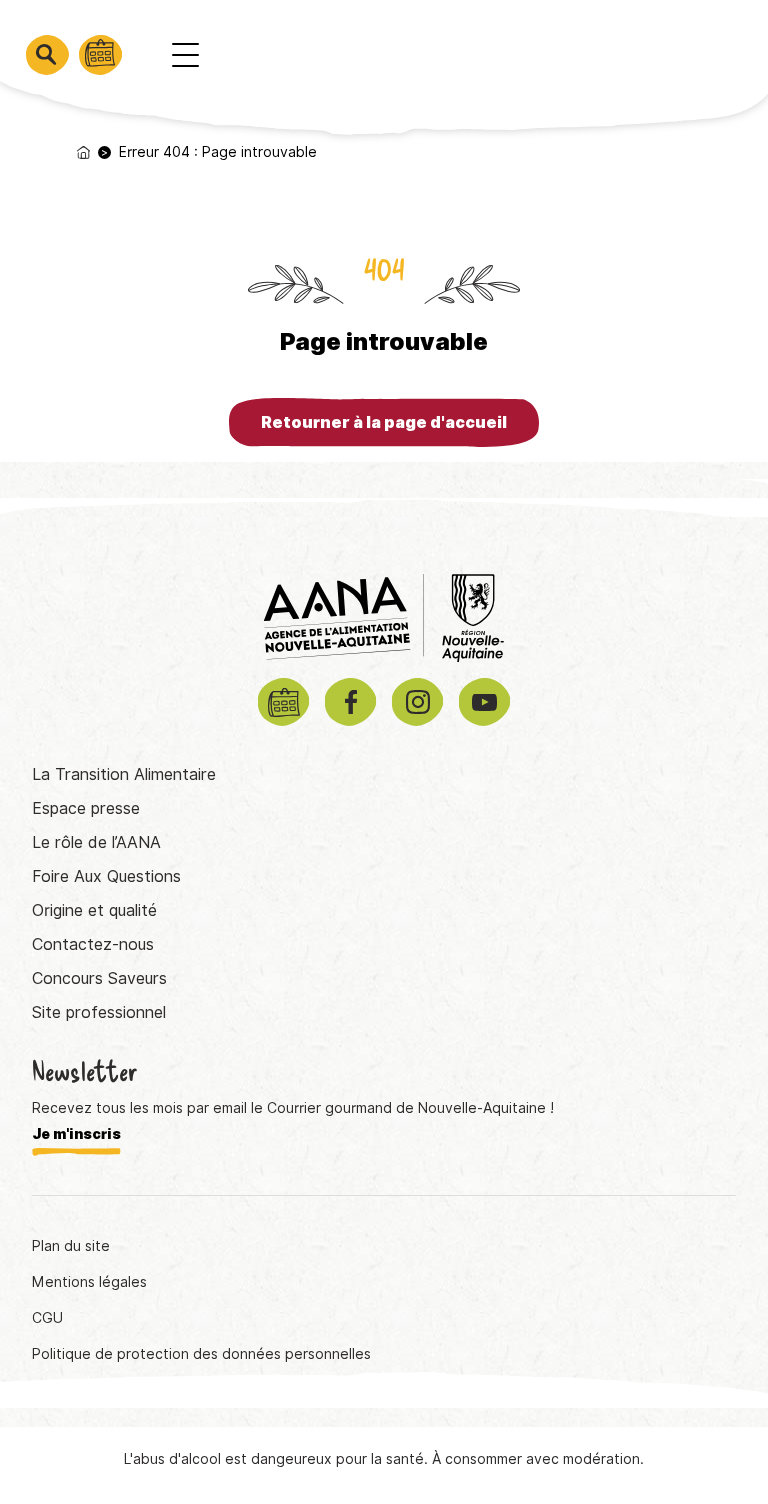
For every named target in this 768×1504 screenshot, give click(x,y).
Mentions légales (89, 1282)
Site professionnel (99, 1012)
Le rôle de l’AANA (96, 842)
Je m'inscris (76, 1134)
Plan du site (71, 1246)
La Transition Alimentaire (124, 774)
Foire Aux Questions (106, 876)
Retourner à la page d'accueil (384, 422)
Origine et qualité (94, 910)
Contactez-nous (93, 944)
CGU (47, 1318)
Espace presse (86, 808)
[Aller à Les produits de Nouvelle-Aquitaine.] (83, 152)
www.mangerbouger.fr (591, 1417)
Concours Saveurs (99, 978)
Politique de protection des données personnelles (201, 1354)
